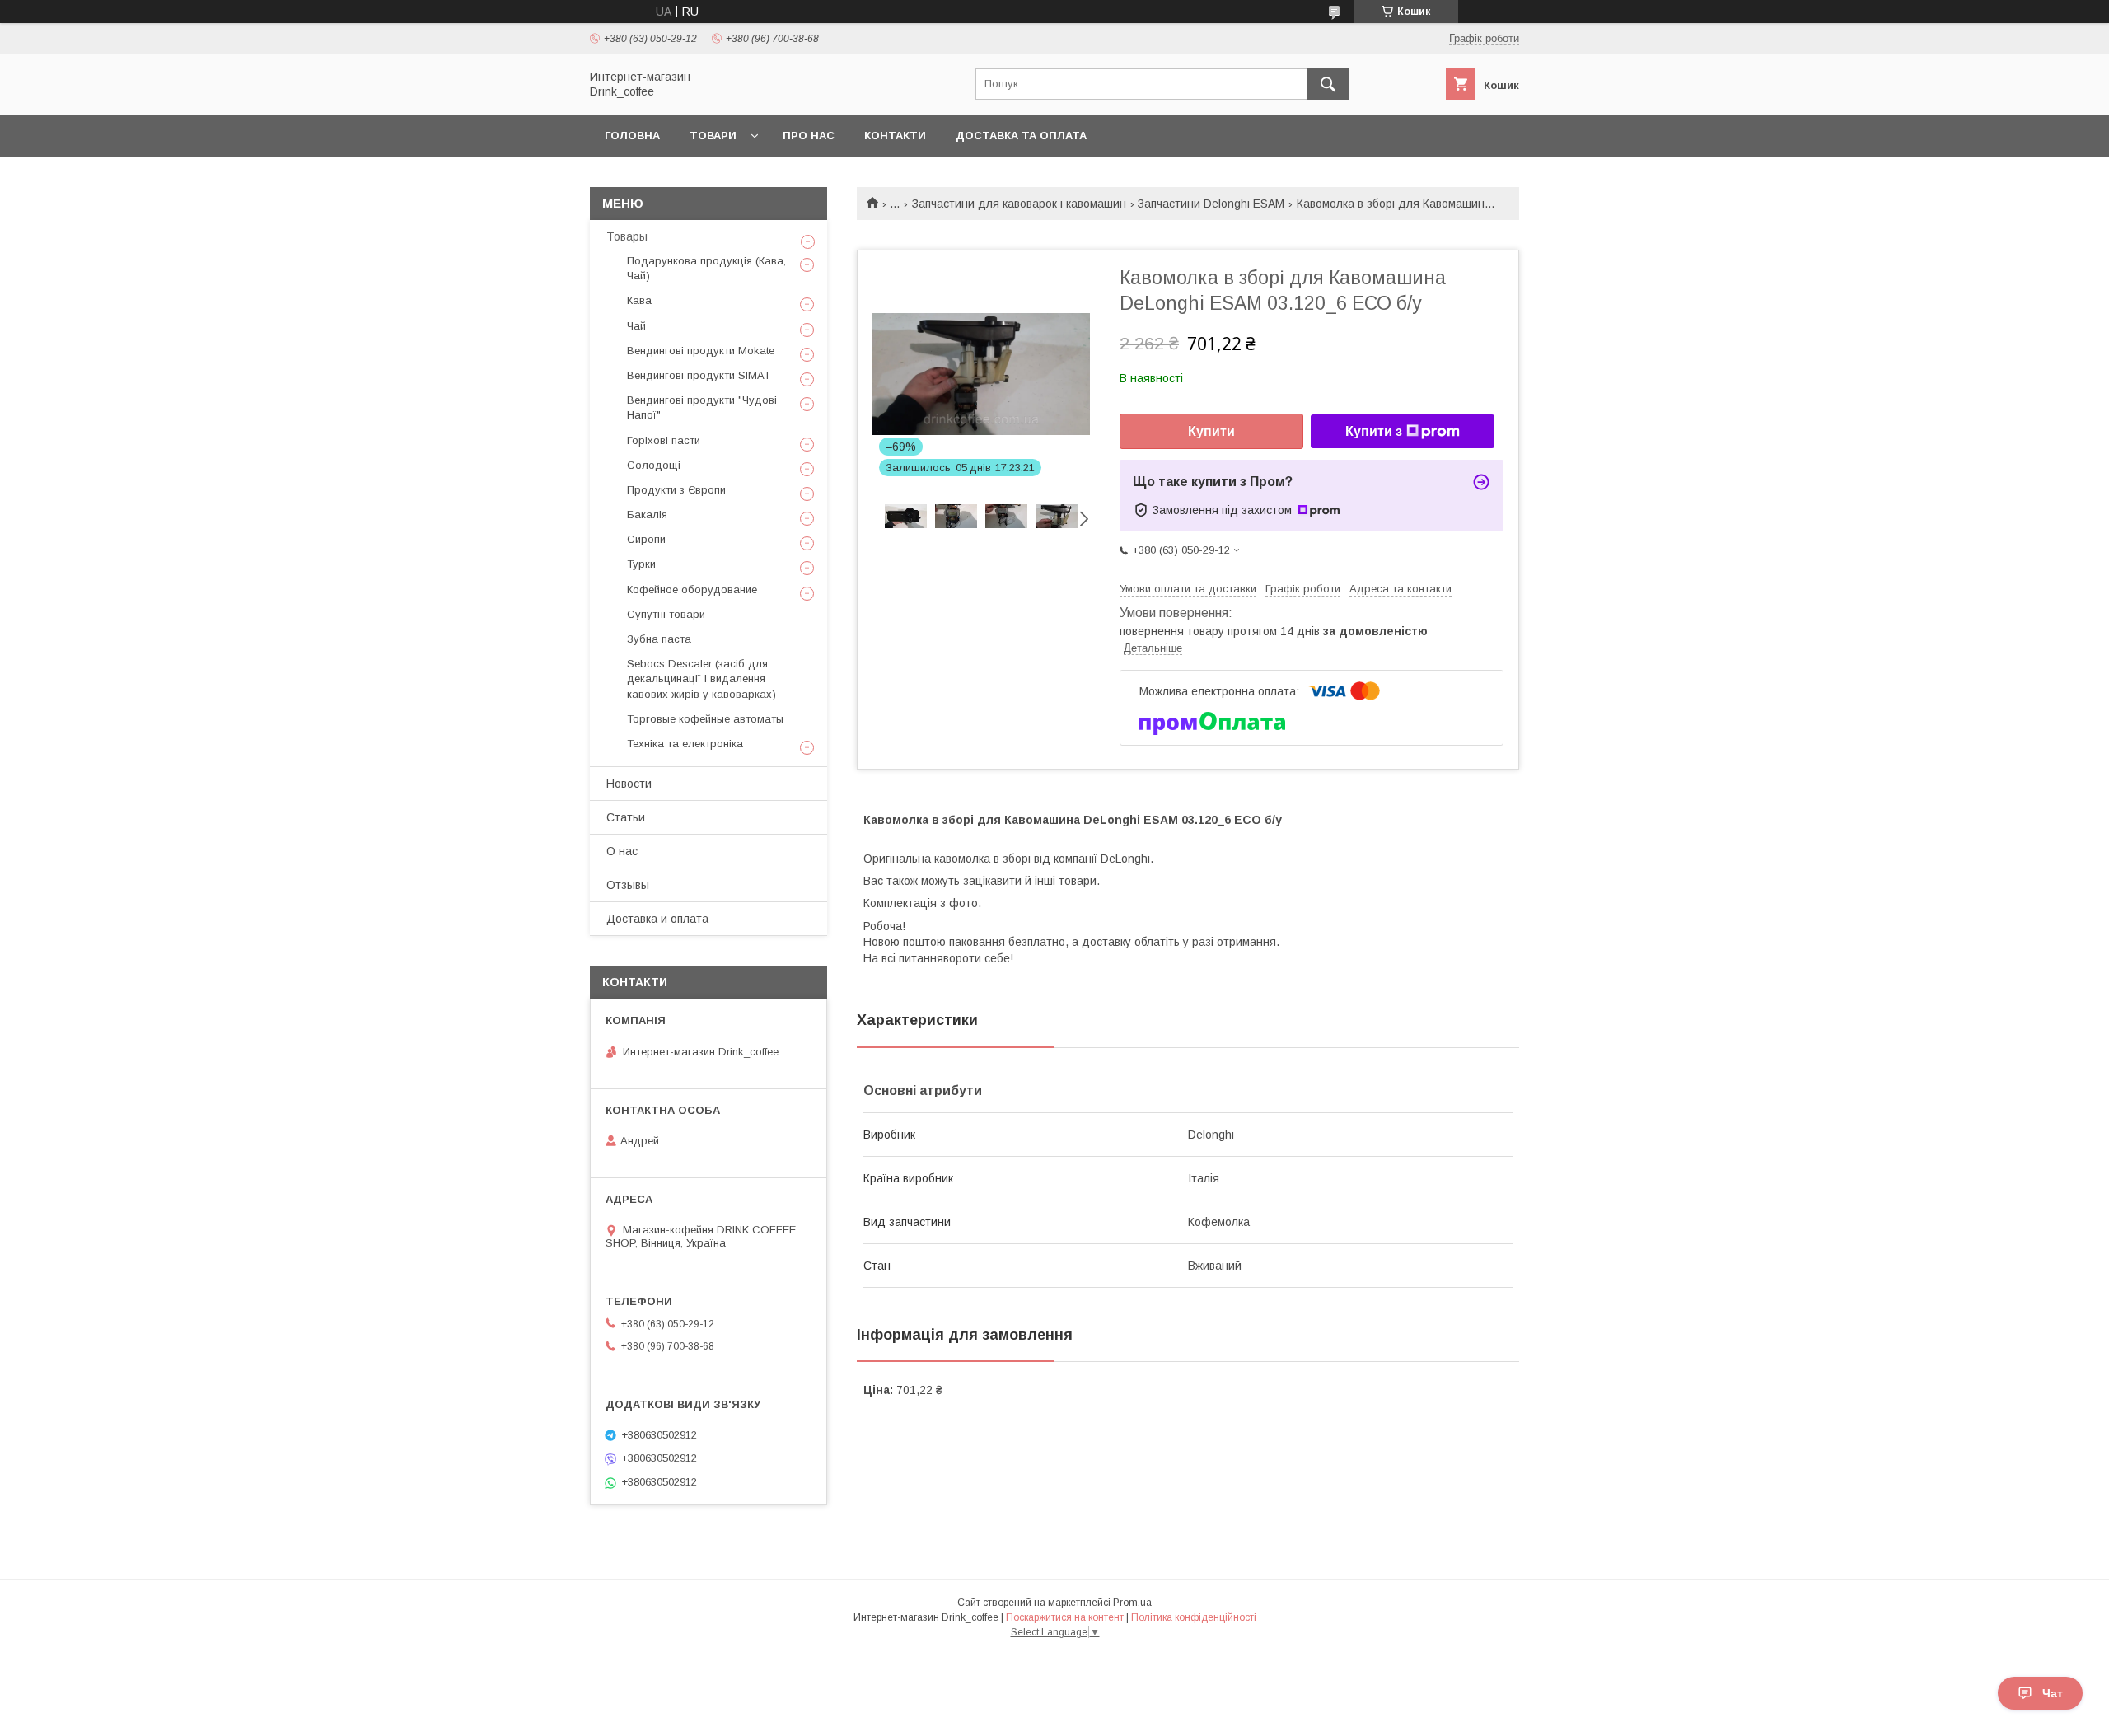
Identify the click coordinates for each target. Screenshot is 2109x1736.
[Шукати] (1328, 84)
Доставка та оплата (1021, 136)
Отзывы (628, 885)
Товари (713, 136)
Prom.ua (1132, 1603)
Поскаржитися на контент (1065, 1617)
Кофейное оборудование (692, 590)
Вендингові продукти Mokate (701, 351)
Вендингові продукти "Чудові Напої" (702, 407)
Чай (636, 326)
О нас (622, 851)
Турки (641, 564)
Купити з (1374, 431)
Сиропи (646, 539)
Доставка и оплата (657, 919)
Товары (627, 236)
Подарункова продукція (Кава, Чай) (706, 268)
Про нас (809, 136)
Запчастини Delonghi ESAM (1211, 204)
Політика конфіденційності (1194, 1617)
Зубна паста (659, 639)
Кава (639, 300)
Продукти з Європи (676, 490)
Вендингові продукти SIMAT (699, 375)
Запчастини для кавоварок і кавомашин (1019, 204)
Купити (1211, 431)
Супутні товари (666, 614)
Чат (2053, 1693)
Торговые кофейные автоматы (705, 719)
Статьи (626, 817)
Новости (629, 784)
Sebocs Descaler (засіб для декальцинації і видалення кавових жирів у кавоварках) (701, 678)
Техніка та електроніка (685, 744)
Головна (632, 136)
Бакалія (647, 515)
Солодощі (654, 465)
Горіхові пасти (664, 440)
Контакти (895, 136)
